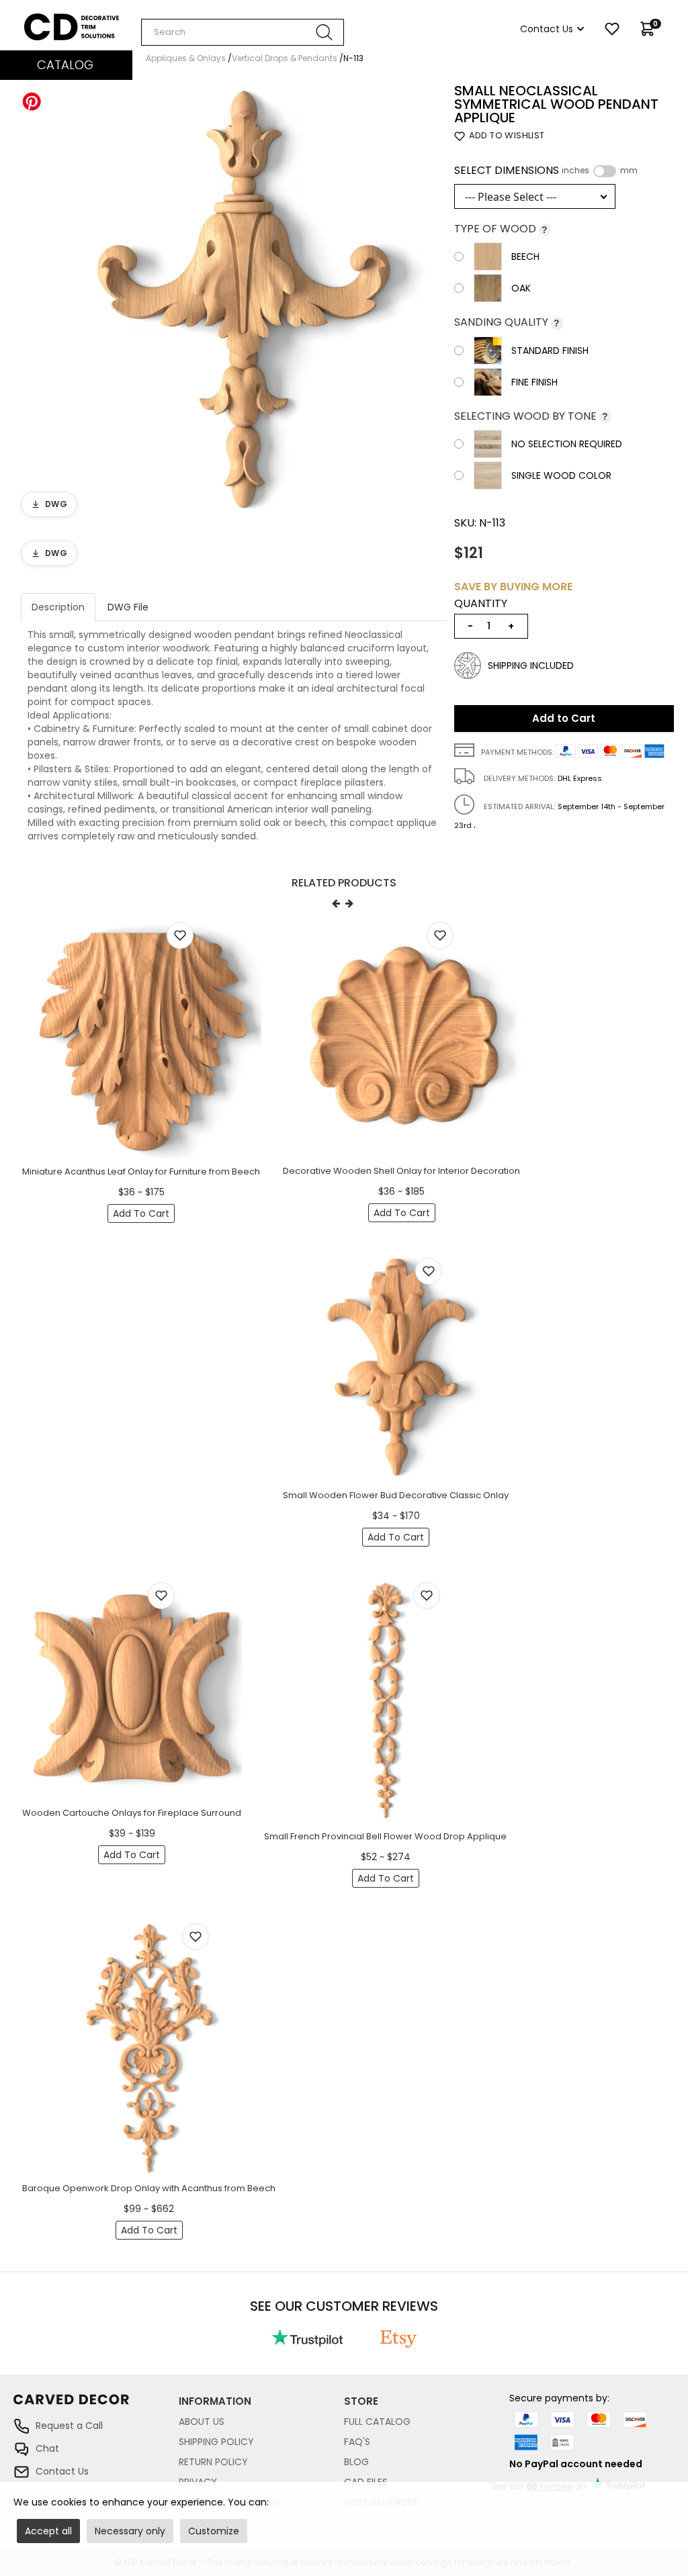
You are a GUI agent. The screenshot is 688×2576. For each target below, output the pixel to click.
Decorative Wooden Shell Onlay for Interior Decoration (401, 1171)
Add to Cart (564, 718)
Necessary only (130, 2531)
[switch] (605, 171)
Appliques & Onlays (186, 58)
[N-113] (234, 303)
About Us (202, 2422)
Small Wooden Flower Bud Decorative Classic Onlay (396, 1495)
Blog (356, 2462)
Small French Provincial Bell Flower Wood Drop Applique (385, 1836)
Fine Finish (534, 382)
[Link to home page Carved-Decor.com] (96, 2406)
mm (629, 171)
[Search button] (325, 32)
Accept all (48, 2531)
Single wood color (561, 475)
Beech (525, 257)
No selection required (567, 444)
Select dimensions (546, 171)
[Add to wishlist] (180, 935)
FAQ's (357, 2442)
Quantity (481, 604)
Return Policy (213, 2462)
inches (575, 171)
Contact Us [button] (547, 29)
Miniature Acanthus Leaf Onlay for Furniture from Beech (141, 1171)
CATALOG (65, 65)
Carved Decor (57, 20)
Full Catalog (377, 2422)
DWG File (128, 607)
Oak (521, 288)
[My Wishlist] (612, 29)
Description (58, 607)
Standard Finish (550, 351)
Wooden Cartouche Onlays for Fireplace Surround (132, 1813)
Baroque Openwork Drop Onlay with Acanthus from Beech (149, 2188)
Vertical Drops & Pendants (285, 58)
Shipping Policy (216, 2442)
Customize (214, 2531)
